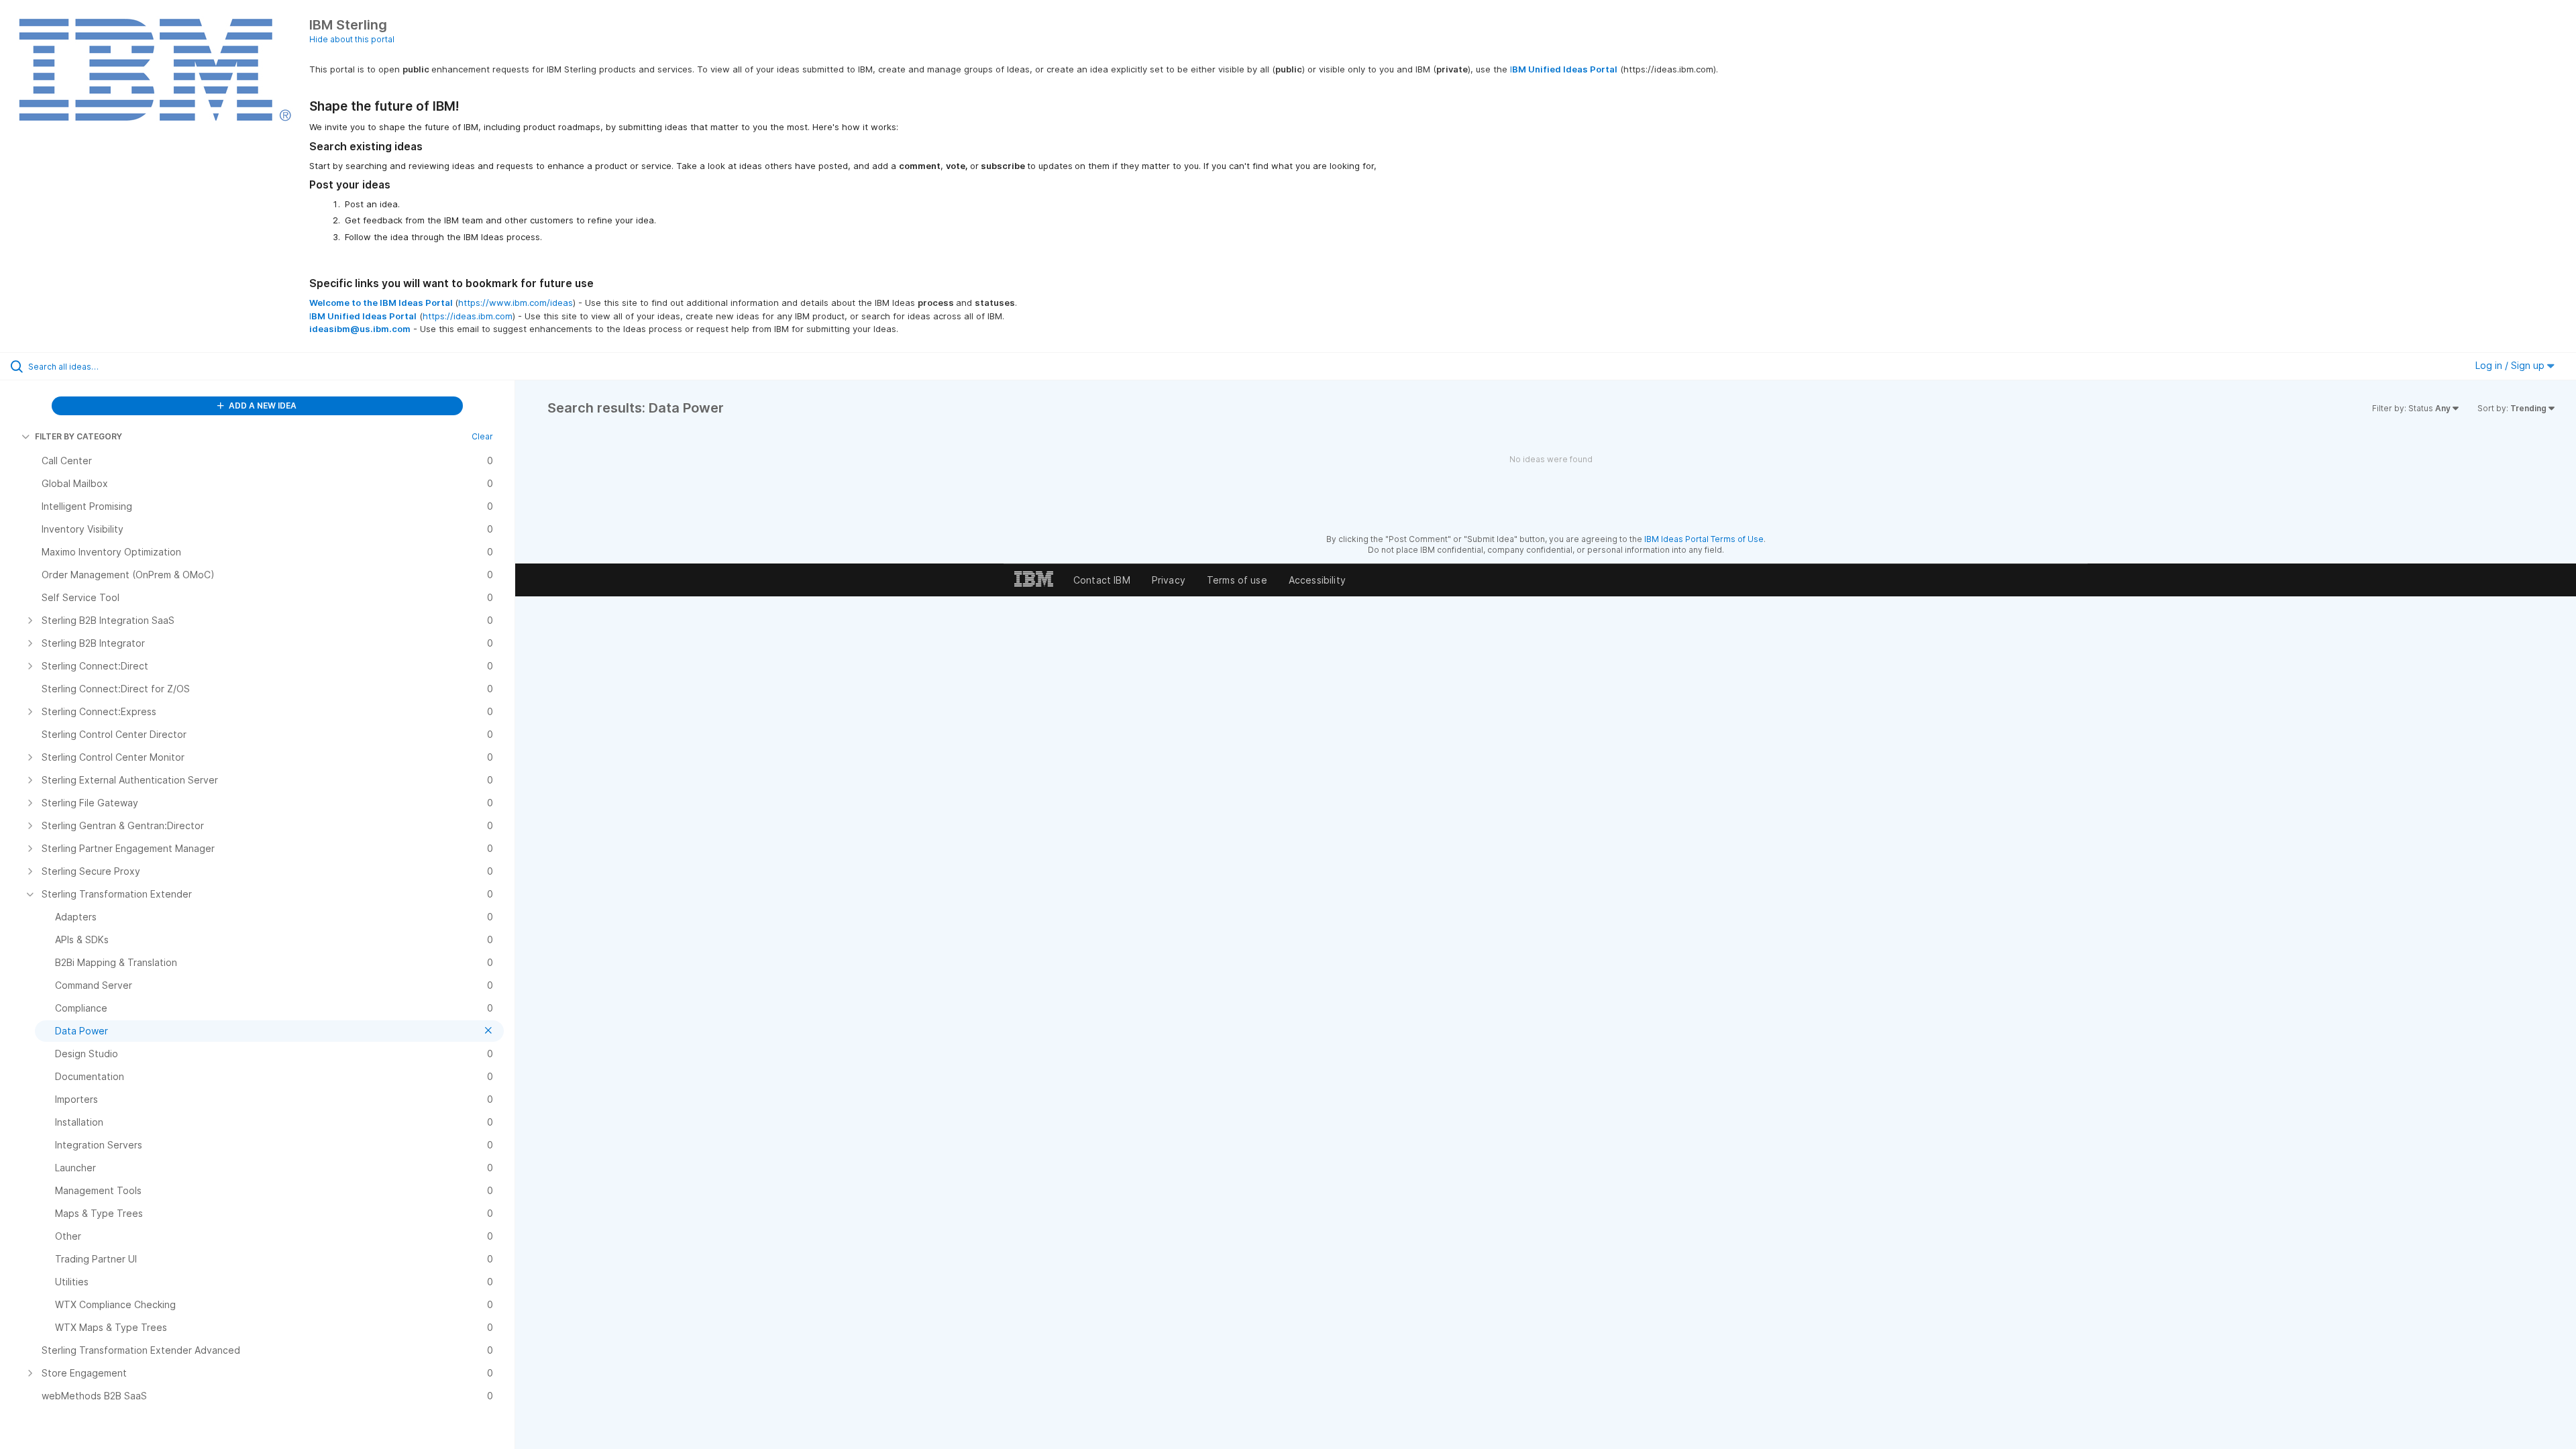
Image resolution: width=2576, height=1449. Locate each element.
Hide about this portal (352, 39)
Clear (482, 436)
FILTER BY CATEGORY (78, 436)
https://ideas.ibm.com (468, 316)
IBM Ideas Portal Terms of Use (1704, 539)
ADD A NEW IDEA (262, 406)
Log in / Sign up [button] (2511, 365)
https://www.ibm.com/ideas (516, 303)
